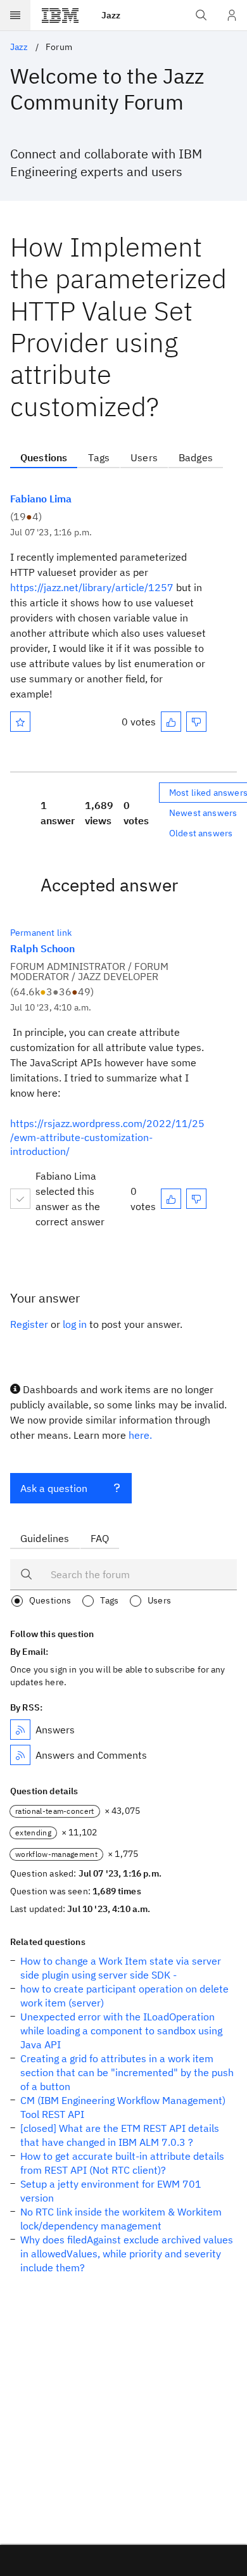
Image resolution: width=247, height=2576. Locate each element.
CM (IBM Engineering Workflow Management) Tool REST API (123, 2107)
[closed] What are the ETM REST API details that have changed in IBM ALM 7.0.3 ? (120, 2135)
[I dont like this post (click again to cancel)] (196, 722)
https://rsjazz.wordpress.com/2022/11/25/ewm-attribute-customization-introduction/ (107, 1137)
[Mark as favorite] (20, 722)
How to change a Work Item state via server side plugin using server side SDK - (121, 1968)
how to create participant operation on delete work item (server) (124, 1996)
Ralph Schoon (42, 948)
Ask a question (54, 1488)
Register (29, 1324)
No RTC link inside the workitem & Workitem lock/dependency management (121, 2219)
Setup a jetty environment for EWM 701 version (111, 2191)
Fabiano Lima (41, 499)
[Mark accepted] (20, 1199)
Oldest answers (201, 833)
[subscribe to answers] (20, 1730)
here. (140, 1435)
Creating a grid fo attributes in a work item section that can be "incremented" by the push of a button (127, 2072)
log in (75, 1324)
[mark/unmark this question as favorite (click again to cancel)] (20, 722)
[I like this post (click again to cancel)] (171, 722)
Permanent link (41, 933)
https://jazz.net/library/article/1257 (92, 587)
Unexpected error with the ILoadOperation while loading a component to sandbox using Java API (121, 2031)
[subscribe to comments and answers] (20, 1755)
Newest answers (203, 813)
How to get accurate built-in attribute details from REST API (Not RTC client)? (122, 2163)
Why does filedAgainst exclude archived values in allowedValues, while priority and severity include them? (127, 2254)
